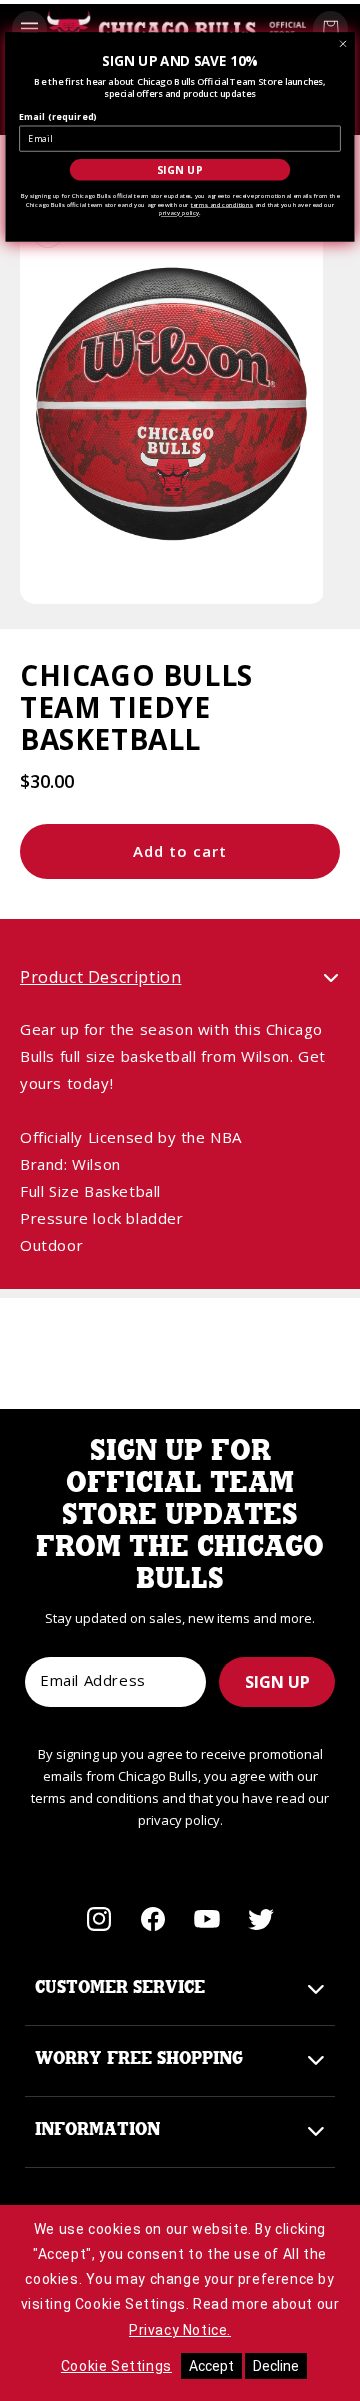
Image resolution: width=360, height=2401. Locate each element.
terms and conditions (222, 204)
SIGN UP (277, 1682)
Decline (276, 2366)
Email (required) (58, 117)
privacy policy (179, 213)
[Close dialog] (343, 44)
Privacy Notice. (180, 2330)
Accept (211, 2366)
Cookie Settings (116, 2366)
